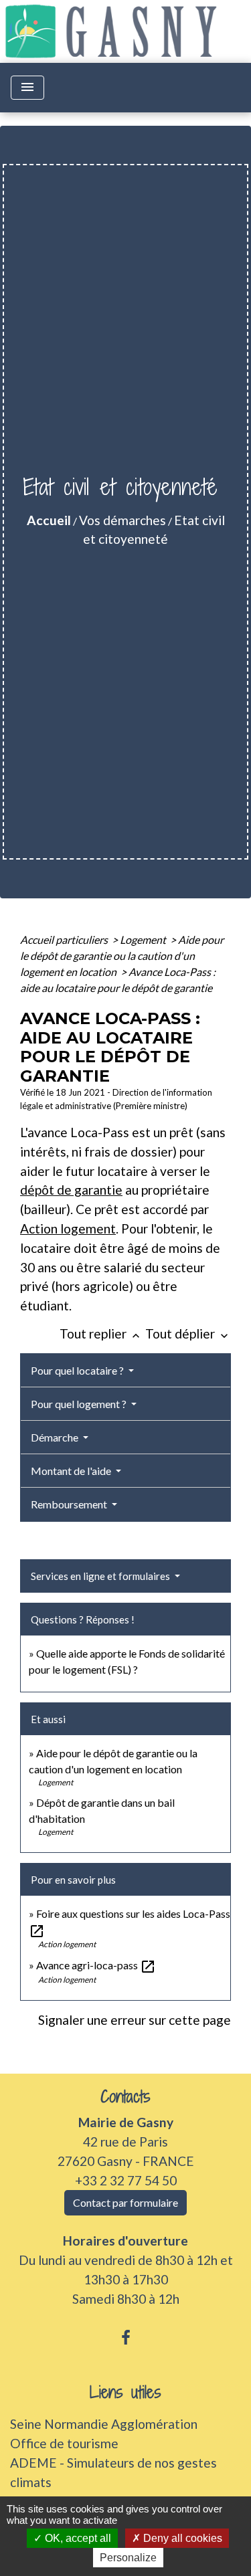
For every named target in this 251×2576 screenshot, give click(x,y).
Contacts (125, 2097)
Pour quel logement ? (80, 1404)
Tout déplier (188, 1333)
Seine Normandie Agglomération (104, 2424)
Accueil (49, 520)
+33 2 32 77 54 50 (126, 2180)
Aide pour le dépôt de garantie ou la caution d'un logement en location (122, 956)
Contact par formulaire (125, 2202)
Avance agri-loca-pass (96, 1965)
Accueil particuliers (65, 939)
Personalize (128, 2558)
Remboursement (70, 1504)
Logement (144, 939)
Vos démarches (122, 520)
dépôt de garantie (71, 1190)
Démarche (56, 1437)
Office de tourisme (64, 2443)
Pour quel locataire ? (78, 1370)
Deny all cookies (181, 2538)
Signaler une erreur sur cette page (135, 2020)
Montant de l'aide (72, 1471)
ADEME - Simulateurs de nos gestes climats (113, 2472)
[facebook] (126, 2337)
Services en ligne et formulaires (101, 1576)
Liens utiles (125, 2392)
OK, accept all (77, 2538)
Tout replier (101, 1333)
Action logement (68, 1228)
